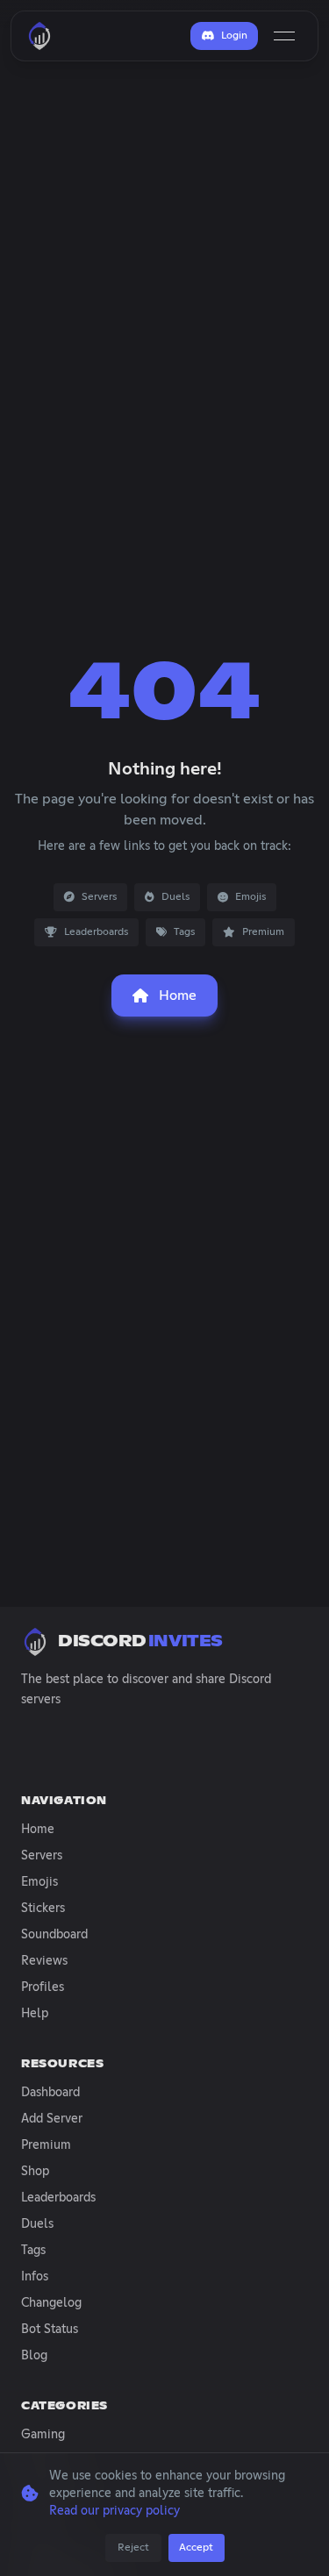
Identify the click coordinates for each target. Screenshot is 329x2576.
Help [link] (35, 2014)
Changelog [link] (51, 2303)
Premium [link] (46, 2145)
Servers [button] (99, 897)
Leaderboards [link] (58, 2198)
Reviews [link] (44, 1961)
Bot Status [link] (50, 2330)
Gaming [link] (43, 2435)
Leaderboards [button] (96, 932)
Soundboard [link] (54, 1935)
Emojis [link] (39, 1882)
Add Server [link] (52, 2119)
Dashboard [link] (50, 2093)
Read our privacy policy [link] (114, 2511)
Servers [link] (42, 1856)
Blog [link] (34, 2356)
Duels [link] (37, 2224)
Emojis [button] (250, 897)
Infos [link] (35, 2277)
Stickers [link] (43, 1909)
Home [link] (38, 1830)
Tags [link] (33, 2251)
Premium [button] (263, 932)
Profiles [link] (43, 1987)
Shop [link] (35, 2172)
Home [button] (178, 995)
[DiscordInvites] (39, 36)
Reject (133, 2548)
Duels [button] (175, 897)
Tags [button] (184, 932)
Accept (196, 2548)
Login (234, 36)
